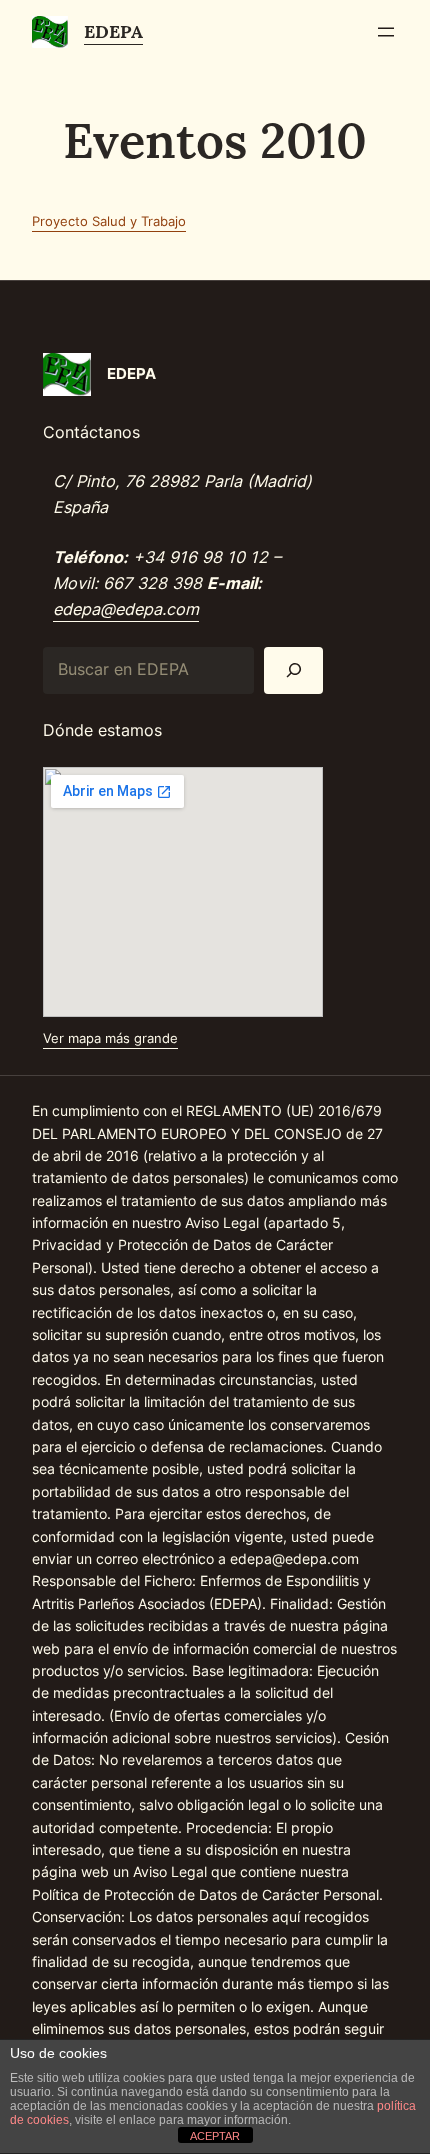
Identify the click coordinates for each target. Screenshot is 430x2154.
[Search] (293, 670)
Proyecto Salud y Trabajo (109, 221)
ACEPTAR (215, 2136)
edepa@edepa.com (126, 609)
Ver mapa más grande (110, 1038)
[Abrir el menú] (386, 32)
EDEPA (113, 31)
